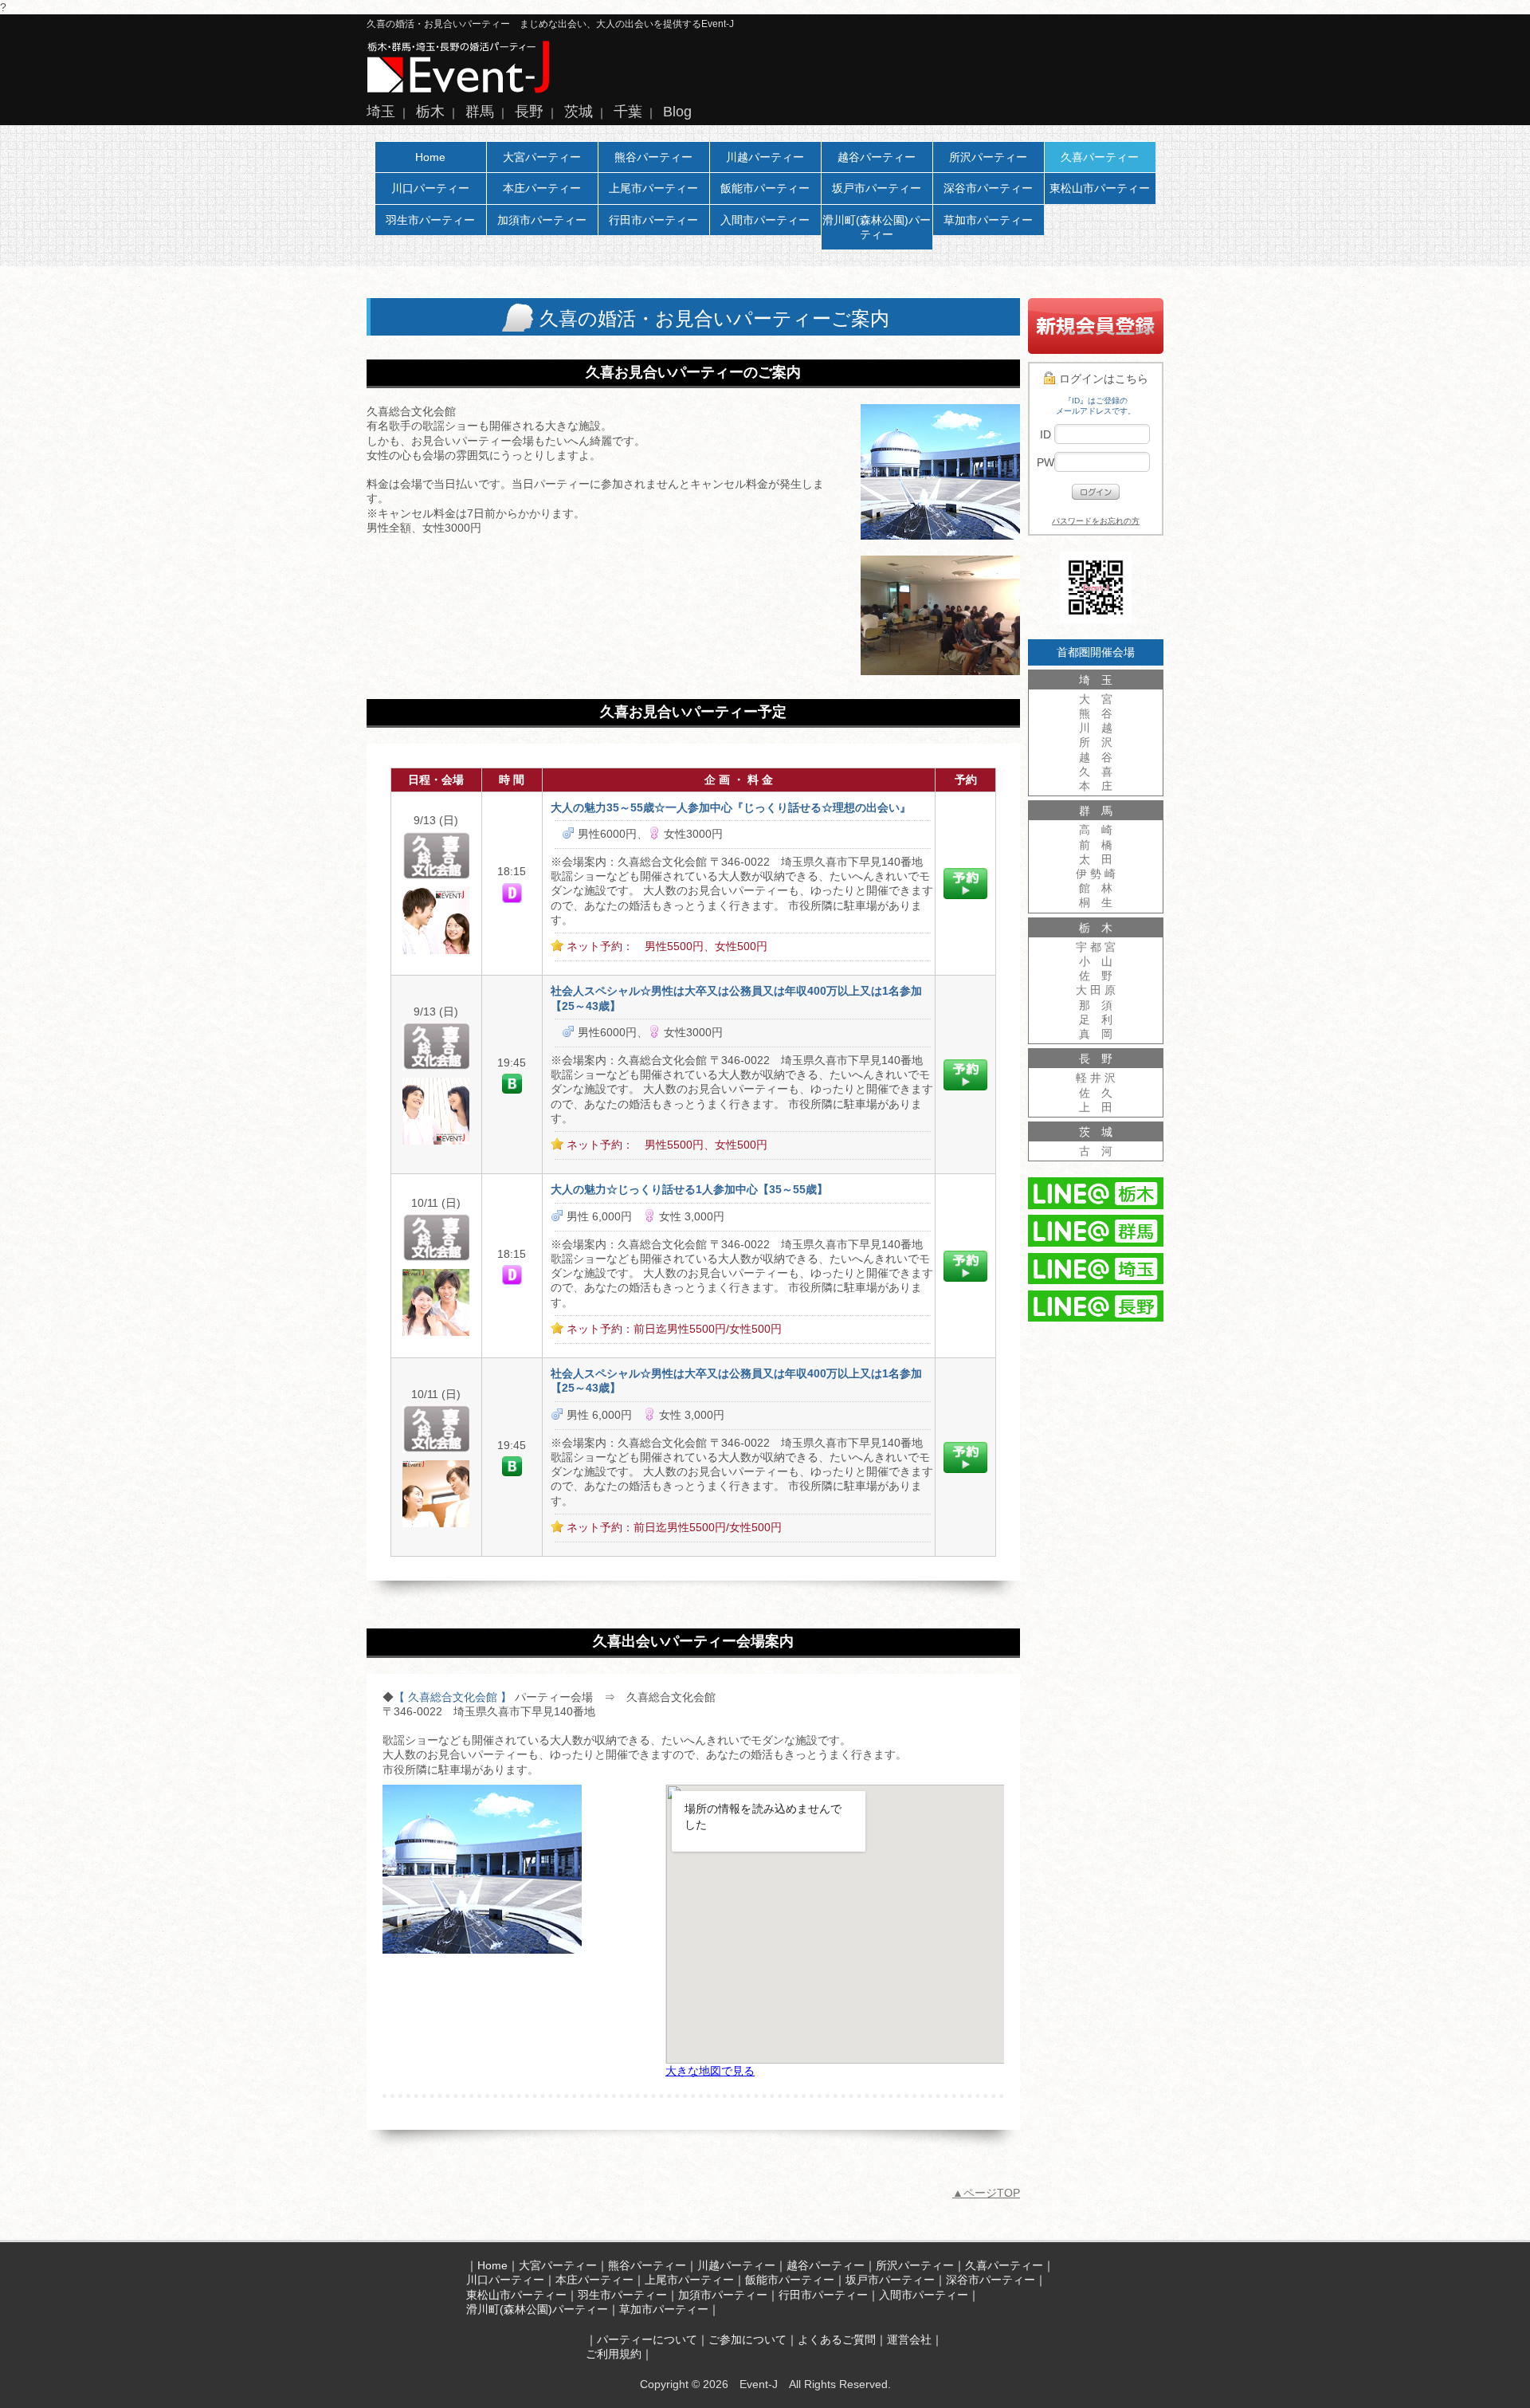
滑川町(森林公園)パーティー (877, 227)
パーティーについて (647, 2339)
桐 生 (1096, 902)
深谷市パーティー (988, 188)
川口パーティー (430, 188)
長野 (529, 112)
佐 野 (1096, 976)
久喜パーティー (1100, 157)
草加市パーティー (988, 220)
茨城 (579, 112)
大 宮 (1096, 699)
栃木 (430, 112)
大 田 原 (1096, 990)
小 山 (1096, 961)
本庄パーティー (542, 188)
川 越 (1096, 728)
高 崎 (1096, 830)
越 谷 (1096, 757)
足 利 (1096, 1019)
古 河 (1096, 1151)
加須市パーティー (542, 220)
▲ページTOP (986, 2193)
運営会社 (909, 2339)
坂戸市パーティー (877, 188)
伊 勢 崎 (1096, 874)
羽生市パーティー (430, 220)
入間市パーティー (765, 220)
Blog (677, 112)
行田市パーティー (653, 220)
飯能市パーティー (765, 188)
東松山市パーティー (1100, 188)
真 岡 (1096, 1034)
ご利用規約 (614, 2354)
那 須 (1096, 1005)
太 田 (1096, 859)
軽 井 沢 (1096, 1078)
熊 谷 (1096, 713)
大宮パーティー (542, 157)
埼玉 (381, 112)
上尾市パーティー (653, 188)
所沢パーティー (988, 157)
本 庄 (1096, 786)
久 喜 (1096, 772)
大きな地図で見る (710, 2071)
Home (430, 157)
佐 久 (1096, 1093)
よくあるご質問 (837, 2339)
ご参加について (747, 2339)
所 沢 (1096, 742)
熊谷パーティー (653, 157)
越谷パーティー (877, 157)
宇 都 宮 (1096, 947)
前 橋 (1096, 845)
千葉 (628, 112)
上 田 (1096, 1107)
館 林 (1096, 888)
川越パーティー (765, 157)
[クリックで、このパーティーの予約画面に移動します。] (965, 895)
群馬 (480, 112)
